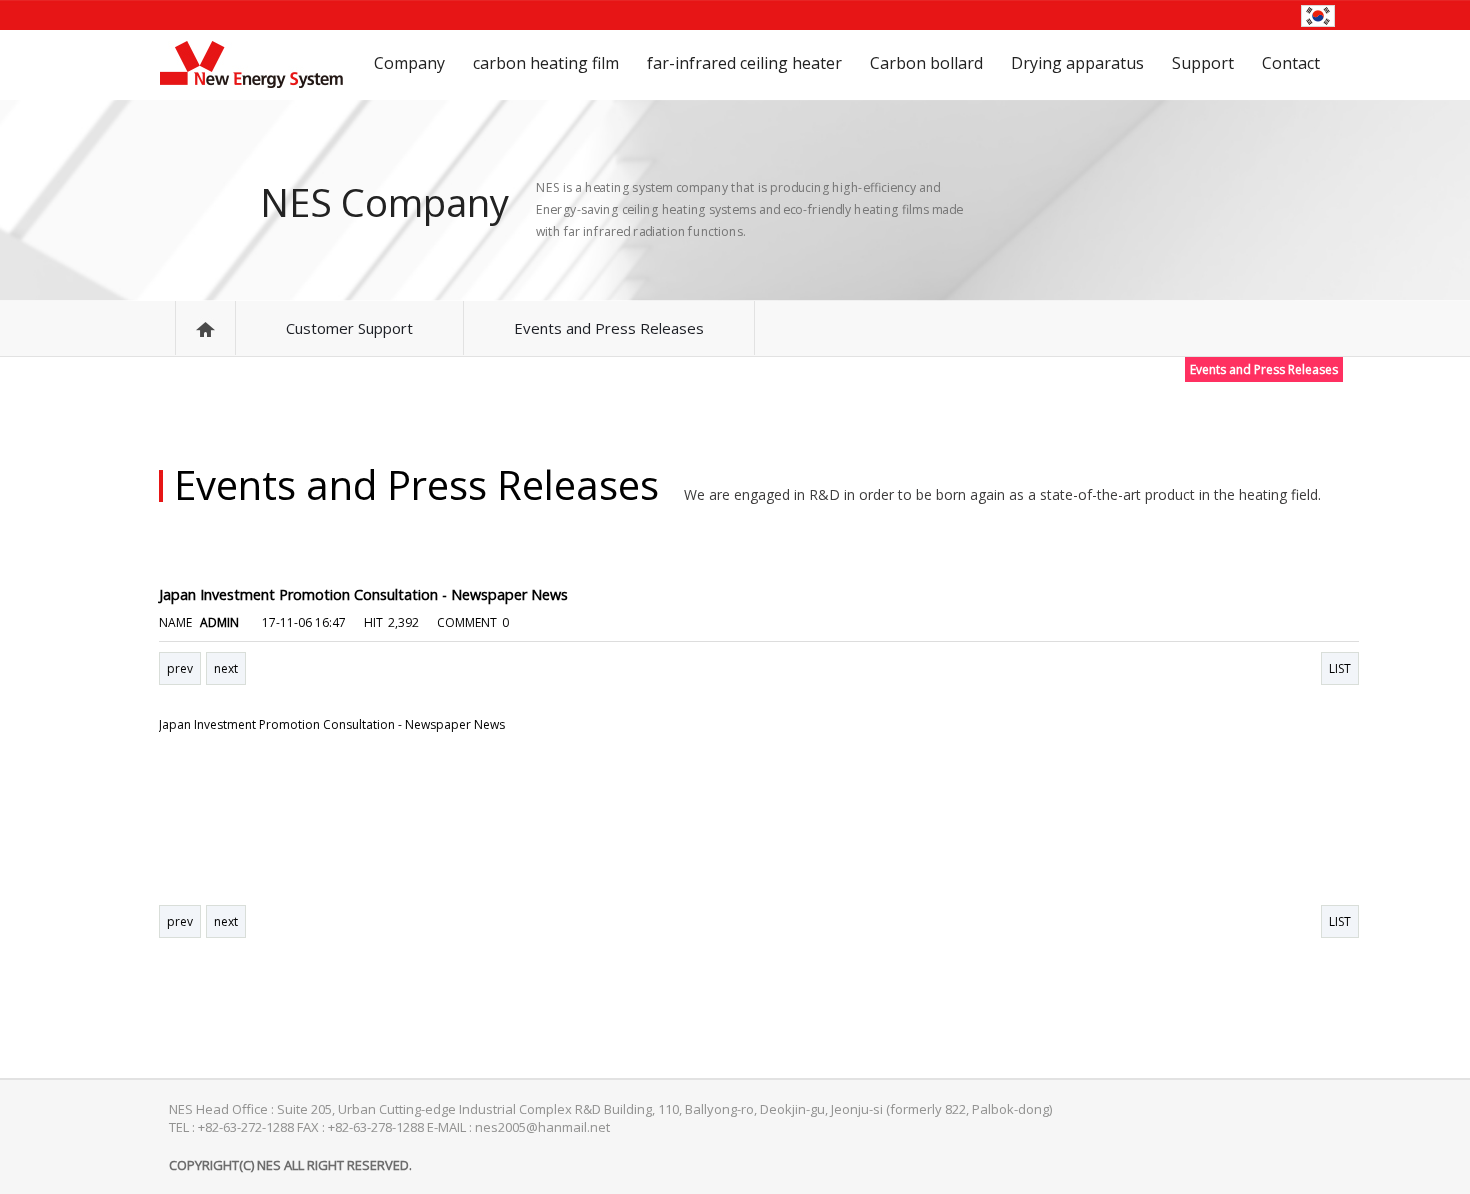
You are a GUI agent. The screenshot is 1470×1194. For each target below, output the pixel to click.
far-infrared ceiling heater (744, 63)
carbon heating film (546, 63)
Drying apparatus (1077, 63)
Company (409, 63)
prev (180, 668)
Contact (1291, 63)
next (226, 668)
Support (1203, 63)
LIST (1340, 668)
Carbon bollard (926, 63)
